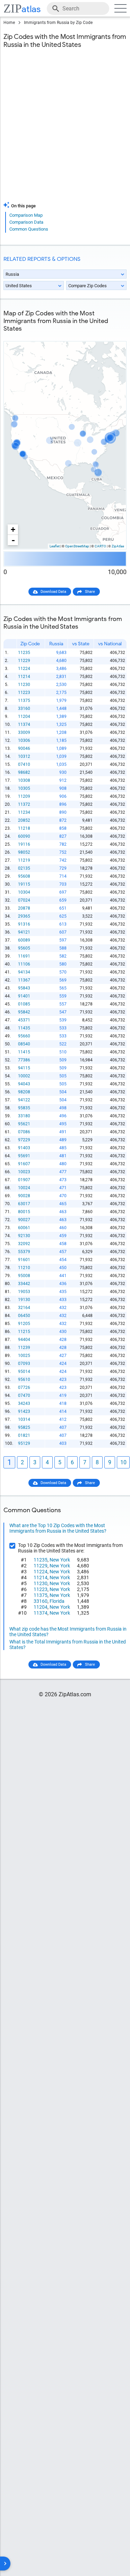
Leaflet (55, 546)
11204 (24, 717)
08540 (24, 1044)
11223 (24, 693)
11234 (24, 812)
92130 (24, 1236)
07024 (24, 900)
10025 (24, 1356)
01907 (24, 1180)
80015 (24, 1212)
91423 (24, 1411)
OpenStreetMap (77, 546)
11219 (24, 860)
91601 (24, 1260)
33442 (24, 1284)
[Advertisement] (65, 129)
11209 (24, 796)
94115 (24, 1068)
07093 (24, 1364)
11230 (24, 685)
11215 (24, 1332)
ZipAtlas (118, 546)
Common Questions (29, 229)
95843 (24, 988)
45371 (24, 1020)
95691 (24, 1156)
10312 (24, 756)
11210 (24, 1268)
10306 (24, 740)
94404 (24, 1340)
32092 (24, 1244)
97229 (24, 1140)
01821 (24, 1435)
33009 (24, 732)
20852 (24, 820)
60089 (24, 940)
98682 (24, 772)
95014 (24, 1372)
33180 (24, 1116)
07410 (24, 764)
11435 (24, 1028)
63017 (24, 1204)
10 (123, 1462)
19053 (24, 1292)
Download (113, 336)
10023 (24, 1172)
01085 (24, 1004)
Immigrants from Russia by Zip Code (58, 23)
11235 (24, 653)
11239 (24, 1348)
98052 (24, 852)
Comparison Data (26, 222)
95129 (24, 1443)
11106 (24, 964)
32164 (24, 1308)
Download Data (53, 592)
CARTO (100, 546)
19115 (24, 884)
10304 (24, 892)
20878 (24, 908)
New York (60, 1560)
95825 (24, 1427)
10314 (24, 1419)
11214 (24, 677)
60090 (24, 836)
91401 (24, 996)
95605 (24, 948)
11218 (24, 828)
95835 (24, 1108)
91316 (24, 924)
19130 (24, 1300)
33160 (24, 709)
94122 (24, 1100)
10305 (24, 788)
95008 (24, 1276)
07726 (24, 1388)
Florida (57, 1601)
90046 (24, 748)
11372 (24, 804)
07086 (24, 1132)
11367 (24, 980)
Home (9, 23)
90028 (24, 1196)
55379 (24, 1252)
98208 (24, 1092)
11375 (24, 701)
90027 (24, 1220)
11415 (24, 1052)
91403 (24, 1148)
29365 (24, 916)
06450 (24, 1316)
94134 (24, 972)
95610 (24, 1380)
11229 (24, 661)
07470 (24, 1395)
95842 (24, 1012)
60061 (24, 1228)
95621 (24, 1124)
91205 (24, 1324)
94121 (24, 932)
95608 (24, 876)
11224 (24, 669)
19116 (24, 844)
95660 (24, 1036)
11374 (24, 724)
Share (90, 592)
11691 (24, 956)
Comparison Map (26, 215)
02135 (24, 868)
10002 (24, 1076)
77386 (24, 1060)
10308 (24, 780)
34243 (24, 1403)
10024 (24, 1188)
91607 (24, 1164)
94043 (24, 1084)
